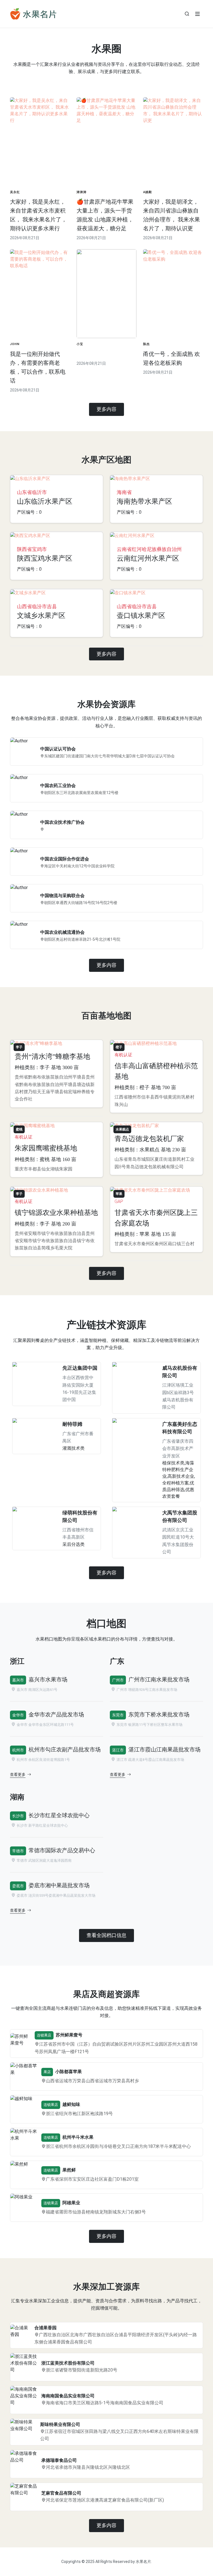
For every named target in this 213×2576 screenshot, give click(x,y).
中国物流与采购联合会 (62, 896)
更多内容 (106, 409)
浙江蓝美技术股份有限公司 (68, 2363)
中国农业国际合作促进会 (65, 859)
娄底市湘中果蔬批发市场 (59, 1885)
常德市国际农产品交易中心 (62, 1850)
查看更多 (18, 1775)
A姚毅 (148, 192)
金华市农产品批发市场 (56, 1714)
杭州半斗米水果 (78, 2137)
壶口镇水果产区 (141, 616)
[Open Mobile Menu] (197, 14)
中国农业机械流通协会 (62, 932)
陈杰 (146, 344)
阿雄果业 (71, 2203)
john (15, 344)
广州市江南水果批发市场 (159, 1679)
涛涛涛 (82, 192)
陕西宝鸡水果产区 (45, 558)
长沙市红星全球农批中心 (59, 1815)
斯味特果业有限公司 (60, 2424)
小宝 (80, 344)
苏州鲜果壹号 (69, 2035)
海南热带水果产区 (144, 501)
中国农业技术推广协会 (62, 822)
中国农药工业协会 (58, 786)
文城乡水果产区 (41, 616)
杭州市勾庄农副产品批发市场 (65, 1749)
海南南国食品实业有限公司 (68, 2396)
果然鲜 (69, 2170)
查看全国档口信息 (106, 1935)
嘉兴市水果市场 (48, 1679)
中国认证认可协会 (58, 749)
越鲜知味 (71, 2104)
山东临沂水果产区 (45, 501)
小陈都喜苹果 (69, 2072)
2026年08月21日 (25, 238)
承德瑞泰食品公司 (59, 2460)
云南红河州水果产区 (148, 558)
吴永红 (15, 192)
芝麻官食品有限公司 (61, 2493)
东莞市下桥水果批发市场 (159, 1714)
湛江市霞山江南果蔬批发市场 (164, 1749)
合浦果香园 (45, 2328)
